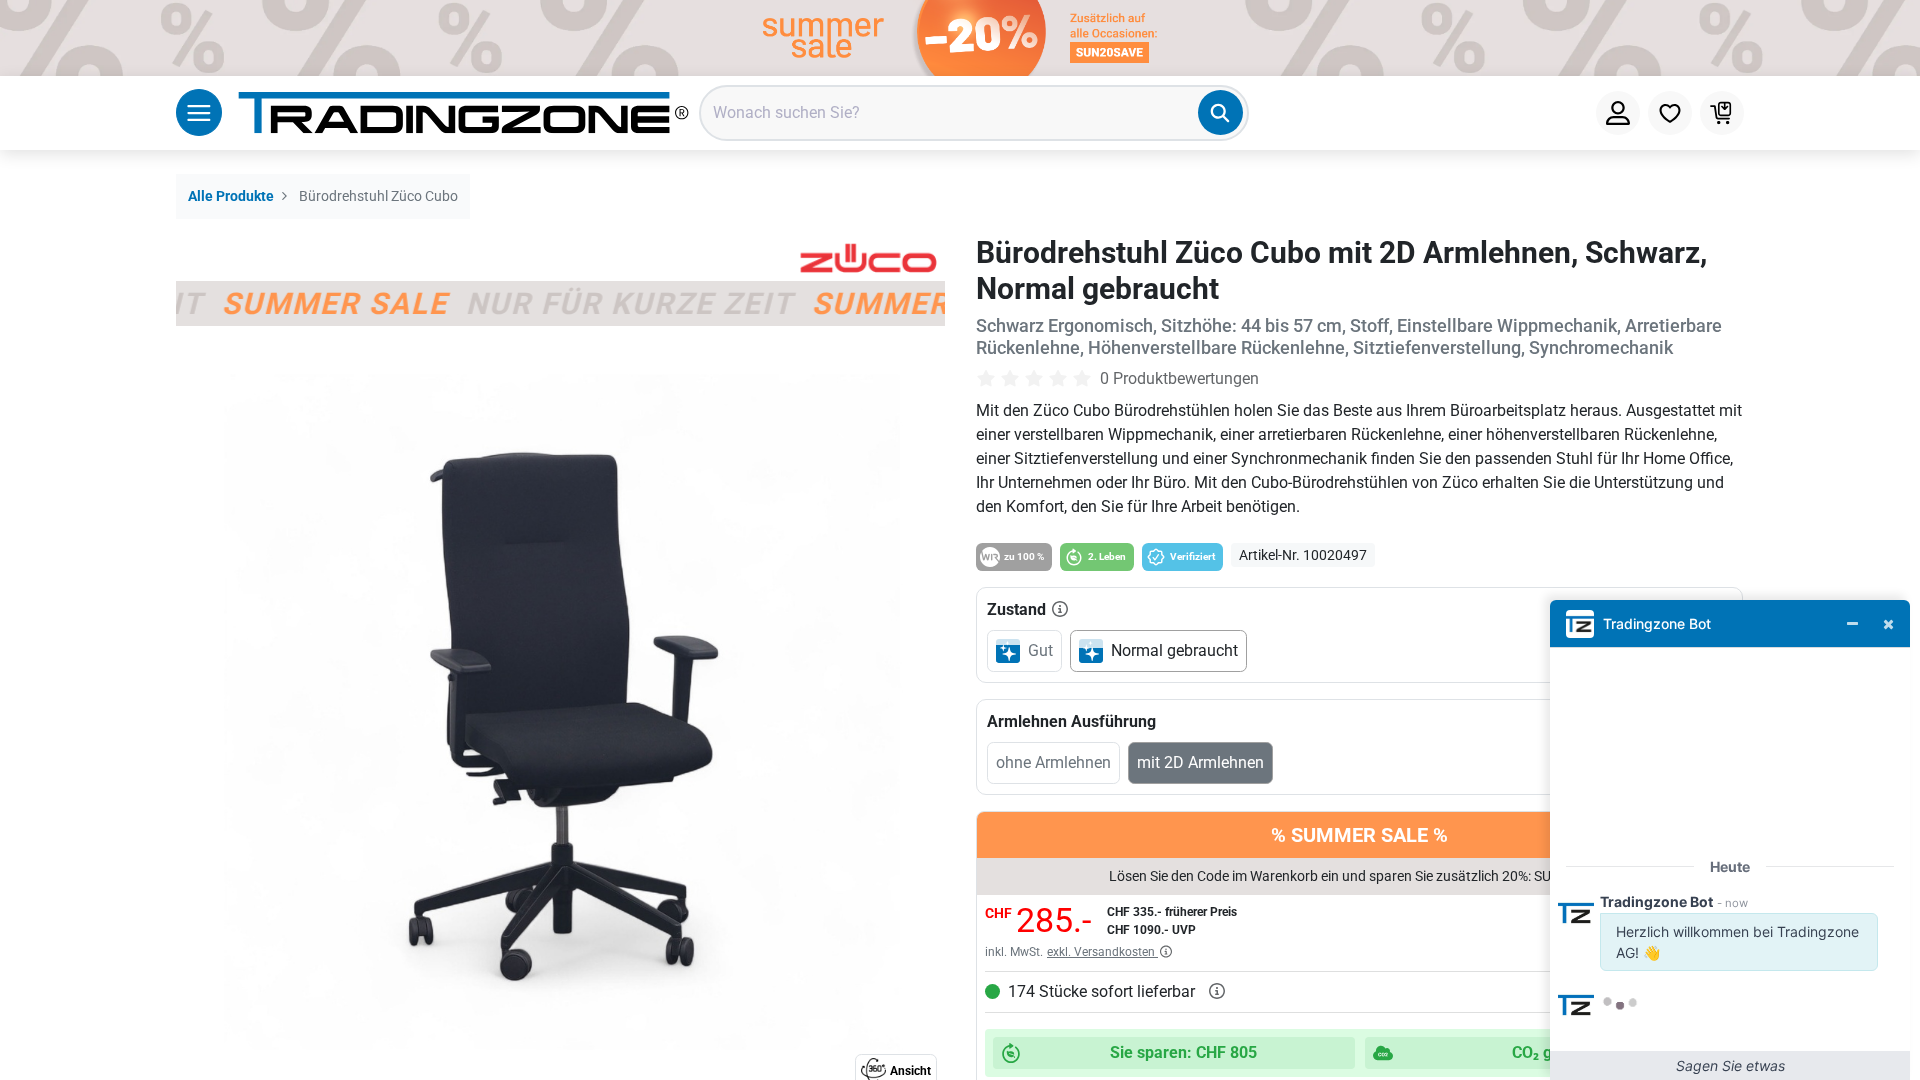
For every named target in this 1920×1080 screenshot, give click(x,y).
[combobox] (974, 113)
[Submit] (1220, 112)
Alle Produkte (231, 196)
